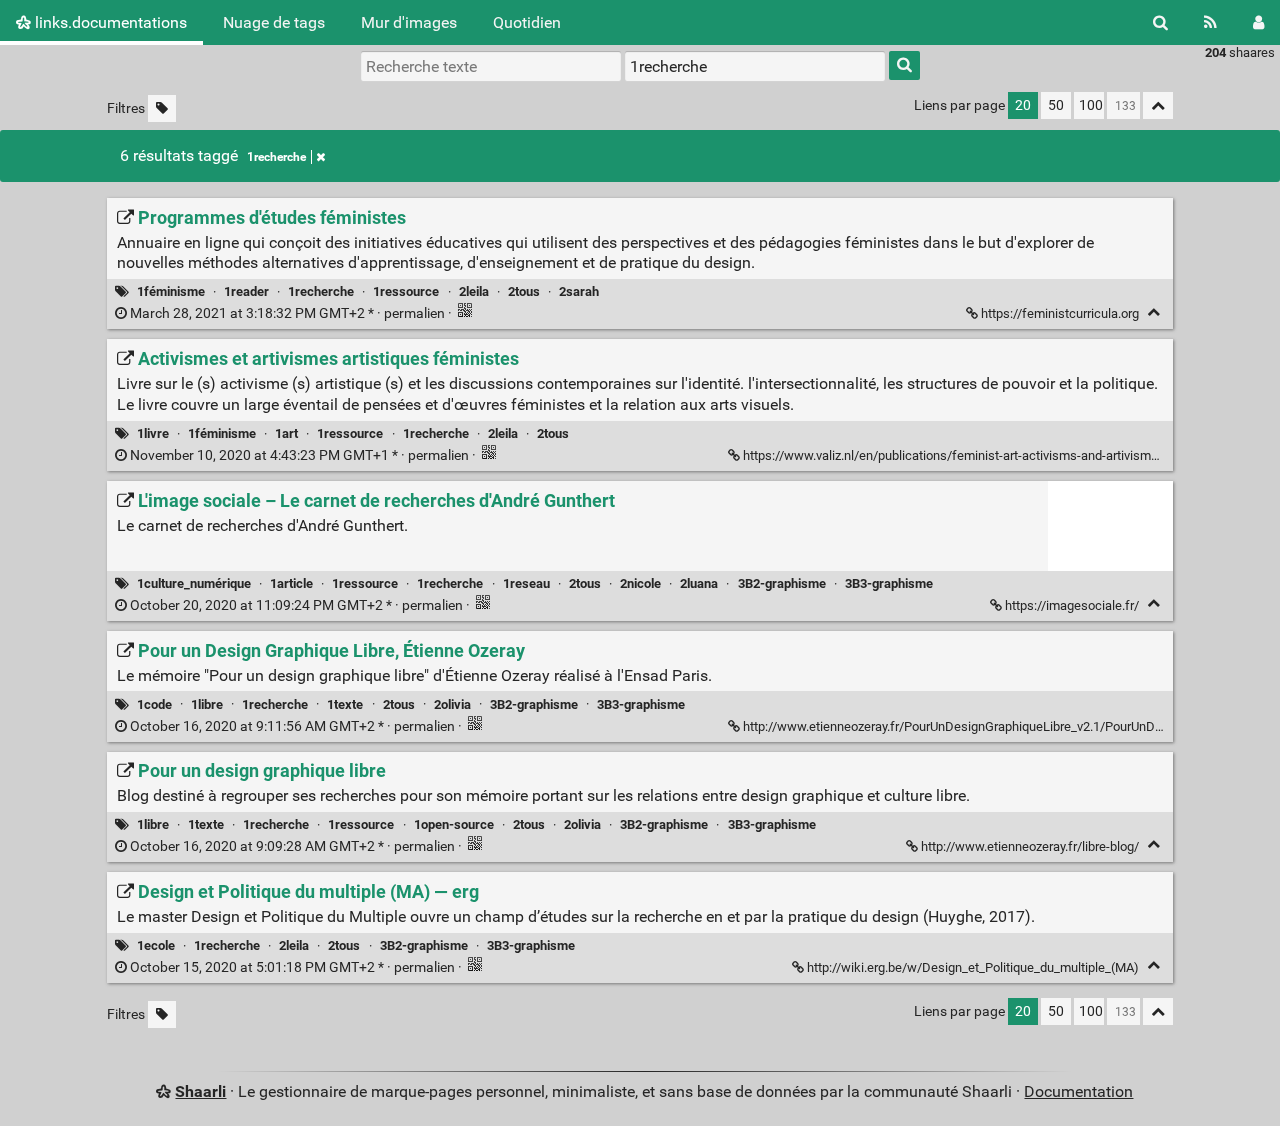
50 (1056, 105)
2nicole (640, 583)
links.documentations (109, 22)
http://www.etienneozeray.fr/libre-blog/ (1030, 846)
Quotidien (527, 22)
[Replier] (1153, 312)
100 (1091, 105)
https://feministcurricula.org (1060, 313)
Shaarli (200, 1091)
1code (154, 704)
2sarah (579, 291)
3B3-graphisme (889, 583)
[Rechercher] (1160, 22)
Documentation (1078, 1091)
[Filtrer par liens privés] (162, 108)
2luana (699, 583)
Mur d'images (409, 22)
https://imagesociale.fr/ (1072, 605)
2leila (474, 291)
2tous (524, 291)
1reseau (526, 583)
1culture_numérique (194, 583)
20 (1023, 105)
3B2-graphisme (782, 583)
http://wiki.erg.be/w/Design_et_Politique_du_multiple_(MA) (973, 967)
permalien (287, 313)
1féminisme (171, 291)
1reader (246, 291)
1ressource (406, 291)
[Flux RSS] (1210, 22)
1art (286, 433)
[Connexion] (1258, 22)
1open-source (454, 824)
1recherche (276, 157)
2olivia (452, 704)
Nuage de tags (274, 22)
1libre (207, 704)
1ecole (156, 945)
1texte (345, 704)
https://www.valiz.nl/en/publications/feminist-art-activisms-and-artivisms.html (964, 455)
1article (291, 583)
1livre (153, 433)
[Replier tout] (1158, 105)
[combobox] (755, 66)
